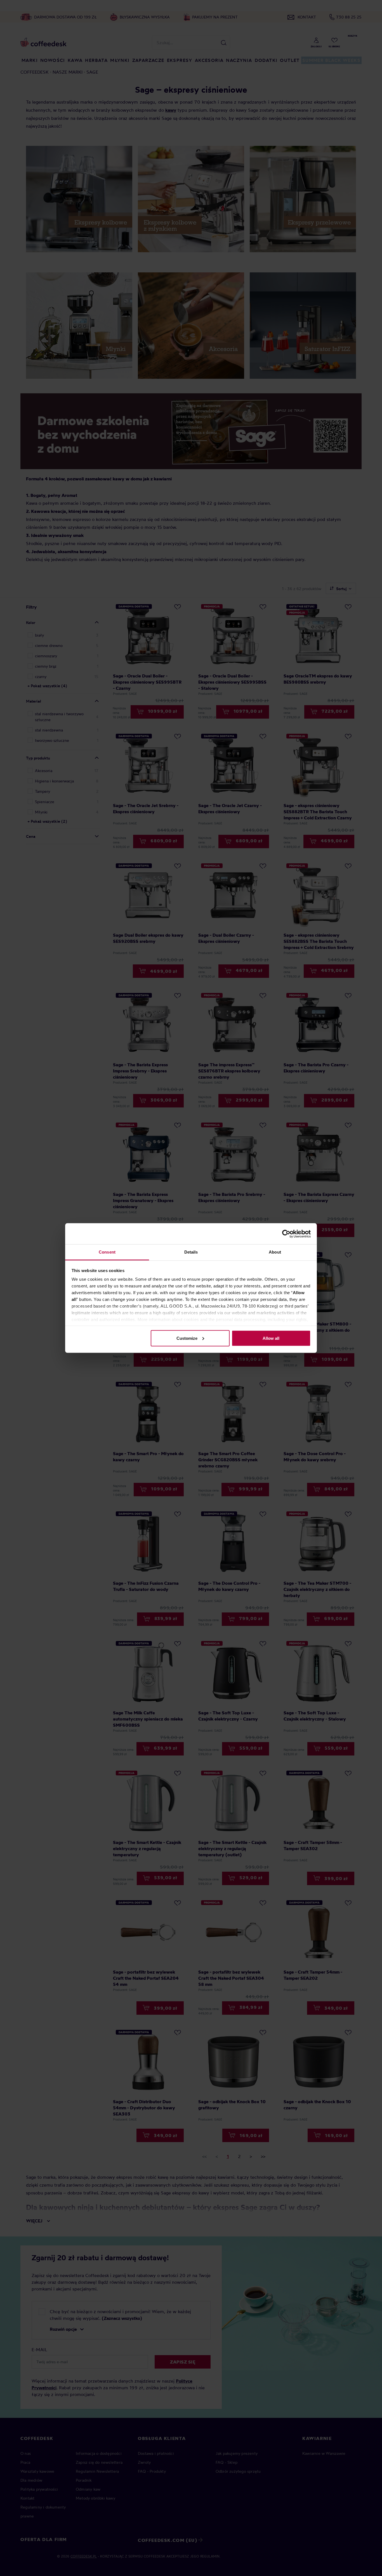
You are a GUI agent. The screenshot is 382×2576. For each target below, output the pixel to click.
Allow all (271, 1338)
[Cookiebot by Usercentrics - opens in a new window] (286, 1234)
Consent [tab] (107, 1252)
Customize (187, 1338)
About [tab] (275, 1252)
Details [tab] (191, 1252)
